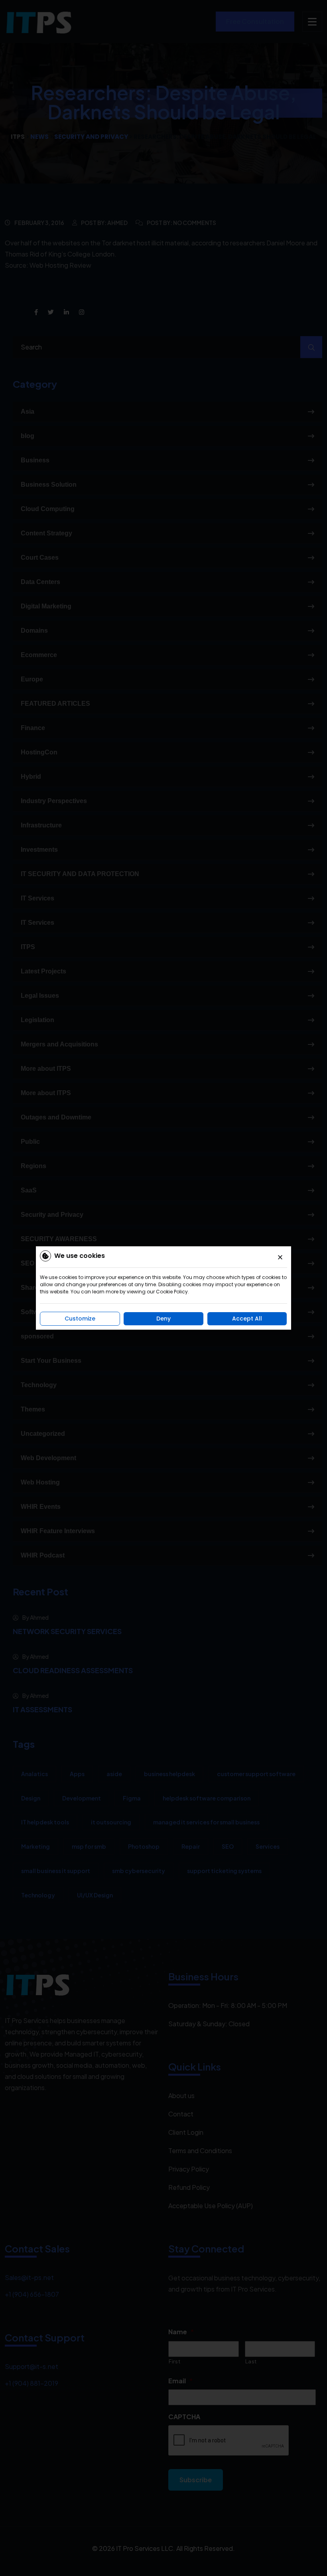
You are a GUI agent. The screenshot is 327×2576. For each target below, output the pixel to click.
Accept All (247, 1319)
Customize (80, 1319)
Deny (163, 1319)
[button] (280, 1257)
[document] (163, 1288)
